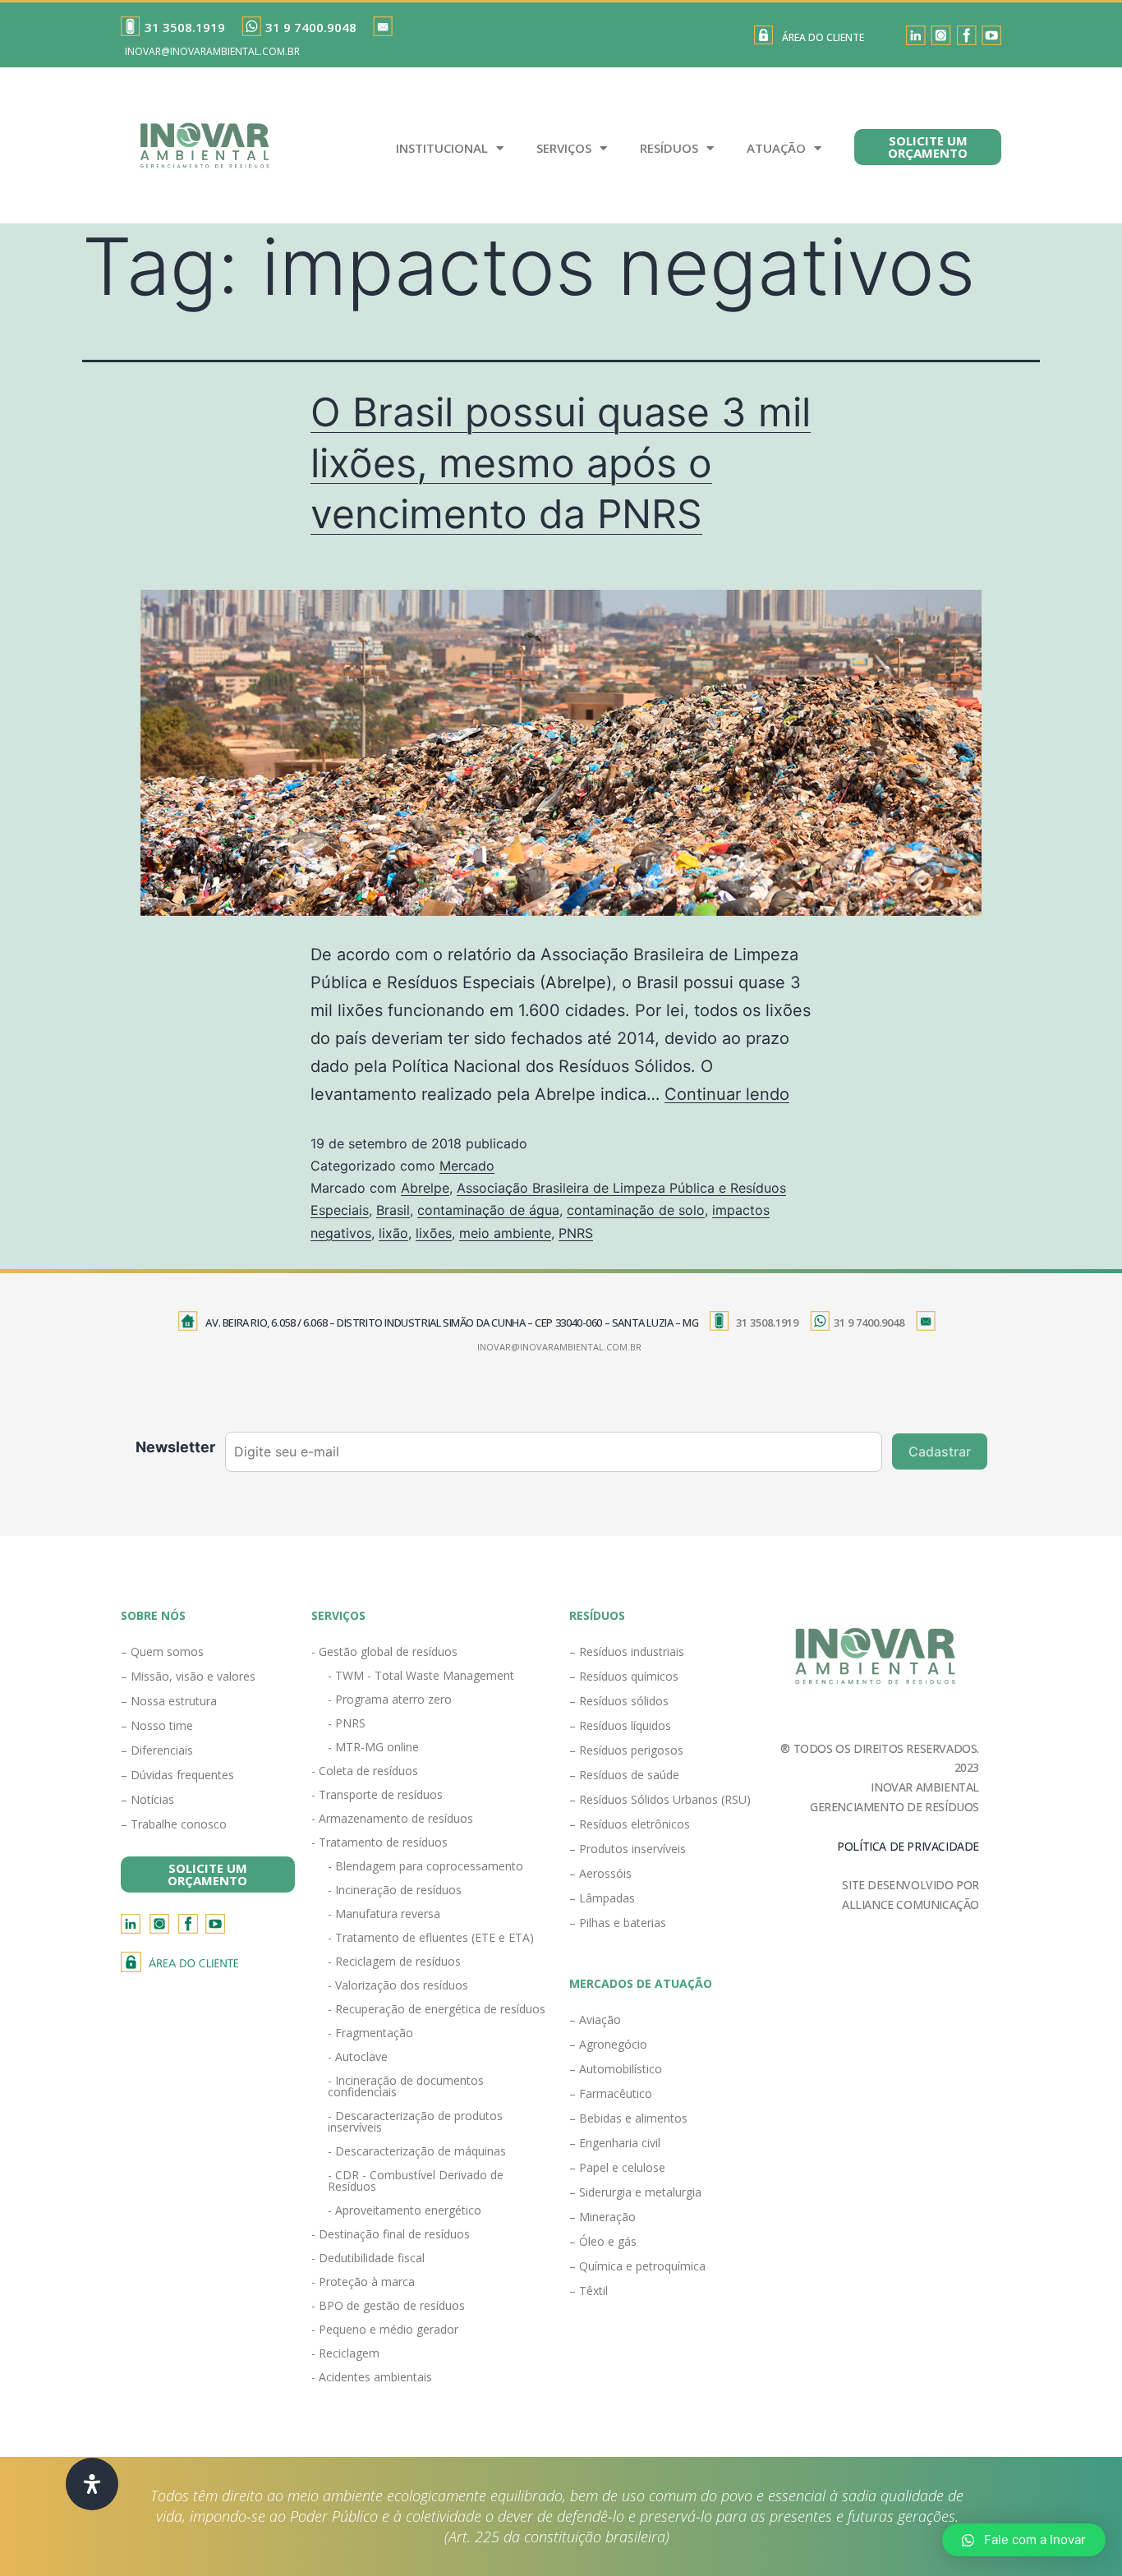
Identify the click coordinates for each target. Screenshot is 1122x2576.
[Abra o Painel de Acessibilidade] (92, 2484)
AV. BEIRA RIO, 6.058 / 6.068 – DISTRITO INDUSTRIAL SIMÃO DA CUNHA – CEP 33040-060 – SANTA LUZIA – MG (452, 1322)
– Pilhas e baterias (618, 1923)
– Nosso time (157, 1725)
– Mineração (602, 2217)
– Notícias (147, 1799)
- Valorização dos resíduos (398, 1985)
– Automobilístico (616, 2069)
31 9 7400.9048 (311, 27)
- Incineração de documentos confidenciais (406, 2086)
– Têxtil (589, 2291)
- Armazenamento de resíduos (392, 1818)
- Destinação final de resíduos (391, 2234)
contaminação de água (488, 1210)
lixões (434, 1233)
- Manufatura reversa (384, 1914)
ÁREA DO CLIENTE (823, 37)
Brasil (393, 1210)
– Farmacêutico (611, 2093)
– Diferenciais (157, 1750)
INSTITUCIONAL (442, 148)
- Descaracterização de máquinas (417, 2151)
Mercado (467, 1166)
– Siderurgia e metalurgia (635, 2192)
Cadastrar (940, 1451)
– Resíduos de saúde (624, 1775)
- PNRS (347, 1723)
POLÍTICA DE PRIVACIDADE (908, 1846)
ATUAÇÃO (776, 148)
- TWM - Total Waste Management (421, 1675)
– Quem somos (162, 1651)
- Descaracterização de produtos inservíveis (415, 2121)
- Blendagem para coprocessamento (425, 1866)
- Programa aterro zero (390, 1699)
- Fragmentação (370, 2033)
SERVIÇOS (564, 148)
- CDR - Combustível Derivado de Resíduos (416, 2180)
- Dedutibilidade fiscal (368, 2258)
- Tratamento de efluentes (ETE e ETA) (431, 1937)
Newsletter (175, 1447)
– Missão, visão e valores (188, 1676)
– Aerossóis (600, 1873)
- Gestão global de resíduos (384, 1651)
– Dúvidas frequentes (177, 1775)
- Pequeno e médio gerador (385, 2329)
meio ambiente (505, 1233)
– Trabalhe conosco (174, 1824)
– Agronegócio (608, 2044)
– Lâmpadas (602, 1898)
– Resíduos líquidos (620, 1725)
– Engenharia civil (615, 2143)
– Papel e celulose (617, 2167)
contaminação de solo (636, 1210)
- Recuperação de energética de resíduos (437, 2009)
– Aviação (595, 2019)
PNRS (576, 1233)
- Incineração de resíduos (395, 1890)
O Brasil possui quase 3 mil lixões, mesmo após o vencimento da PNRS (561, 463)
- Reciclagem (345, 2353)
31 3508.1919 (185, 27)
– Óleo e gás (603, 2241)
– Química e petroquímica (637, 2266)
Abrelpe (425, 1188)
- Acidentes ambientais (372, 2377)
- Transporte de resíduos (377, 1794)
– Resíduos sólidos (619, 1701)
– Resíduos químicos (624, 1676)
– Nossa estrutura (169, 1701)
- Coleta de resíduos (365, 1771)
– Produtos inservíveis (628, 1849)
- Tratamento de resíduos (379, 1842)
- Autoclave (358, 2056)
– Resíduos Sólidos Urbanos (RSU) (660, 1799)
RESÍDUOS (669, 148)
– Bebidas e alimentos (628, 2118)
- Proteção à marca (363, 2282)
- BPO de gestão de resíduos (388, 2305)
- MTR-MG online (373, 1747)
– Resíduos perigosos (626, 1750)
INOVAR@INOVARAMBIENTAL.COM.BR (212, 51)
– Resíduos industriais (627, 1651)
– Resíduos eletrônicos (630, 1824)
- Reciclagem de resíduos (394, 1961)
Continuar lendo (727, 1094)
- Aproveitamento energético (405, 2210)
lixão (393, 1233)
